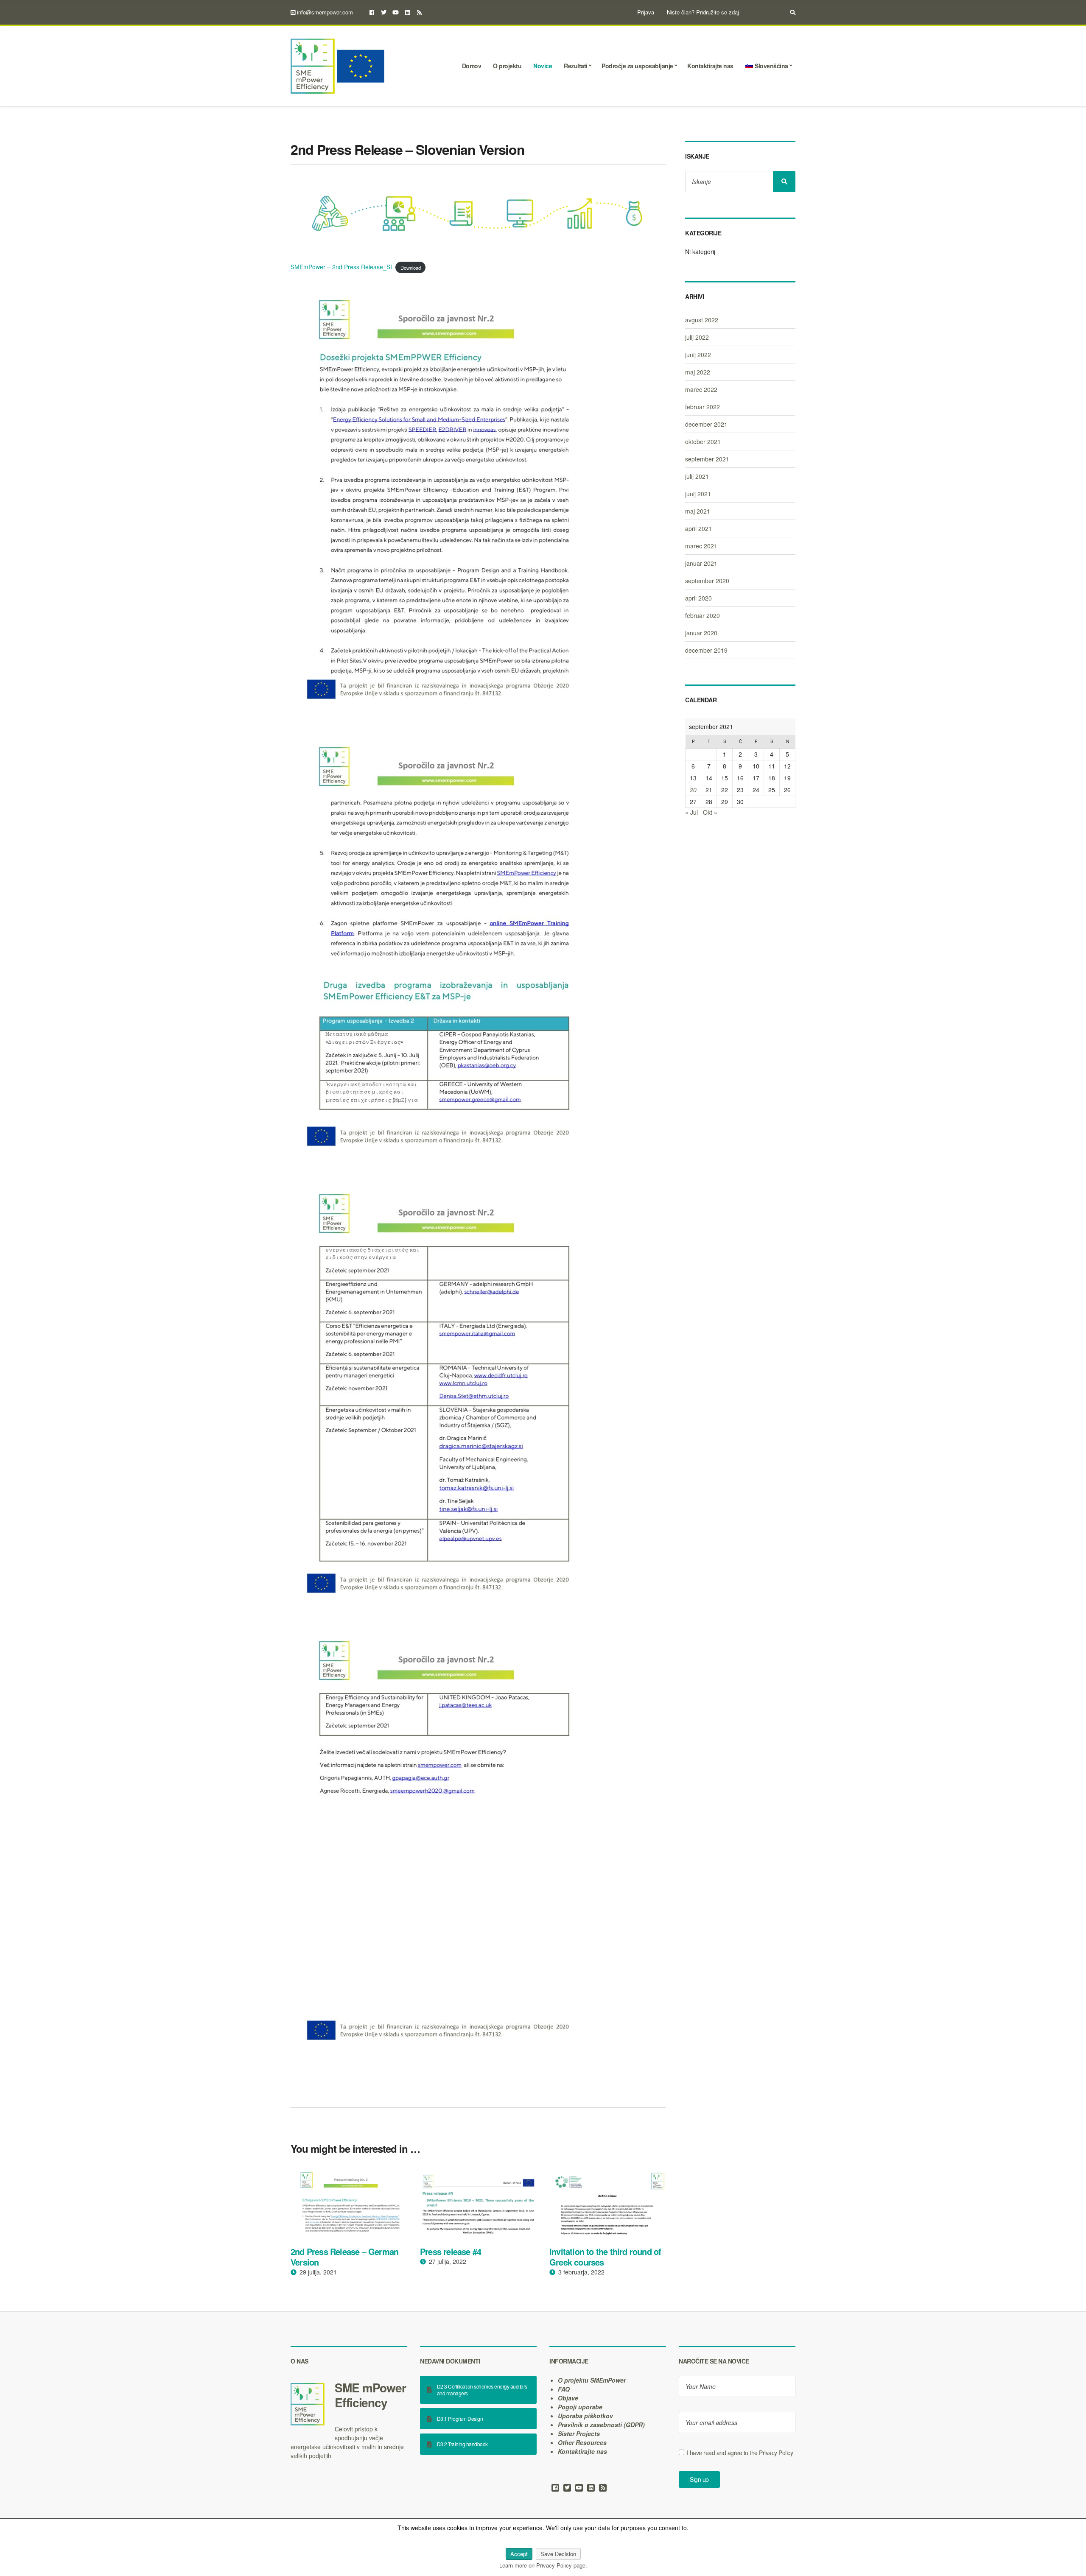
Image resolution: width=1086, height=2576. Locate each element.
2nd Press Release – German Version (344, 2257)
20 (693, 790)
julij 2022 (697, 337)
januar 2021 (701, 563)
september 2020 (707, 581)
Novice (543, 66)
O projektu (507, 66)
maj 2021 (698, 511)
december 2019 (706, 650)
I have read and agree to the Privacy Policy (740, 2453)
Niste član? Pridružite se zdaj (703, 12)
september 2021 (707, 459)
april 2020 (698, 598)
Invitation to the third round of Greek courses (605, 2257)
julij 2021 (697, 476)
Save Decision (558, 2554)
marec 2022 (701, 389)
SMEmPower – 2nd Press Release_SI (341, 267)
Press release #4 (451, 2251)
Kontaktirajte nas (710, 66)
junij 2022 (698, 355)
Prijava (646, 12)
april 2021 (698, 528)
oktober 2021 (703, 441)
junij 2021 (698, 494)
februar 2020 (703, 615)
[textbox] (349, 2395)
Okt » (710, 812)
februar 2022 (703, 407)
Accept (519, 2554)
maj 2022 (698, 372)
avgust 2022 (702, 320)
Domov (472, 66)
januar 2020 (701, 633)
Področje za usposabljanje (637, 66)
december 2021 (706, 424)
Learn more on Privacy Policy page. (543, 2565)
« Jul (691, 812)
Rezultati (576, 66)
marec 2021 (701, 546)
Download (411, 267)
